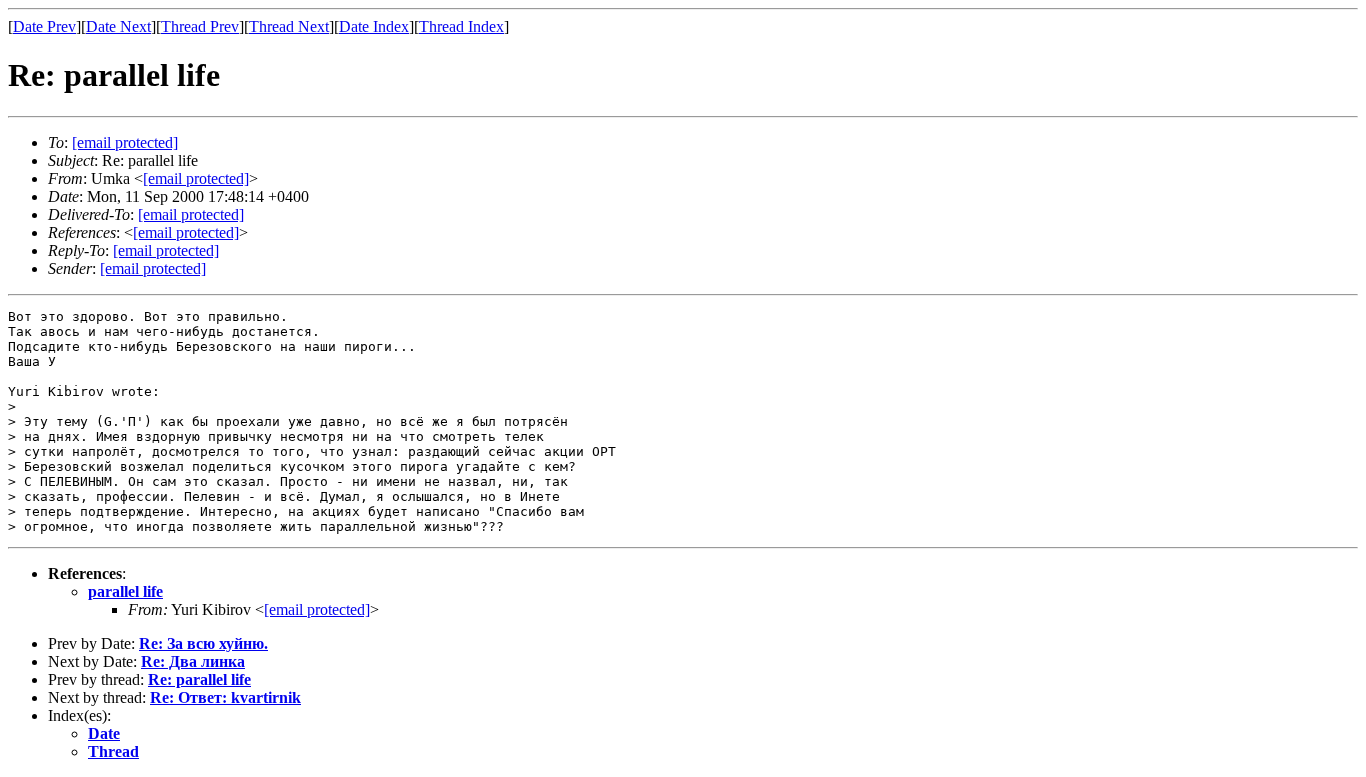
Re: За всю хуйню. (203, 643)
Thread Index (461, 26)
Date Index (374, 26)
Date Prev (44, 26)
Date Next (118, 26)
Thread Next (289, 26)
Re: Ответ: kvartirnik (225, 697)
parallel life (125, 591)
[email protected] (191, 214)
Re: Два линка (193, 661)
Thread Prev (200, 26)
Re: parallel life (199, 679)
